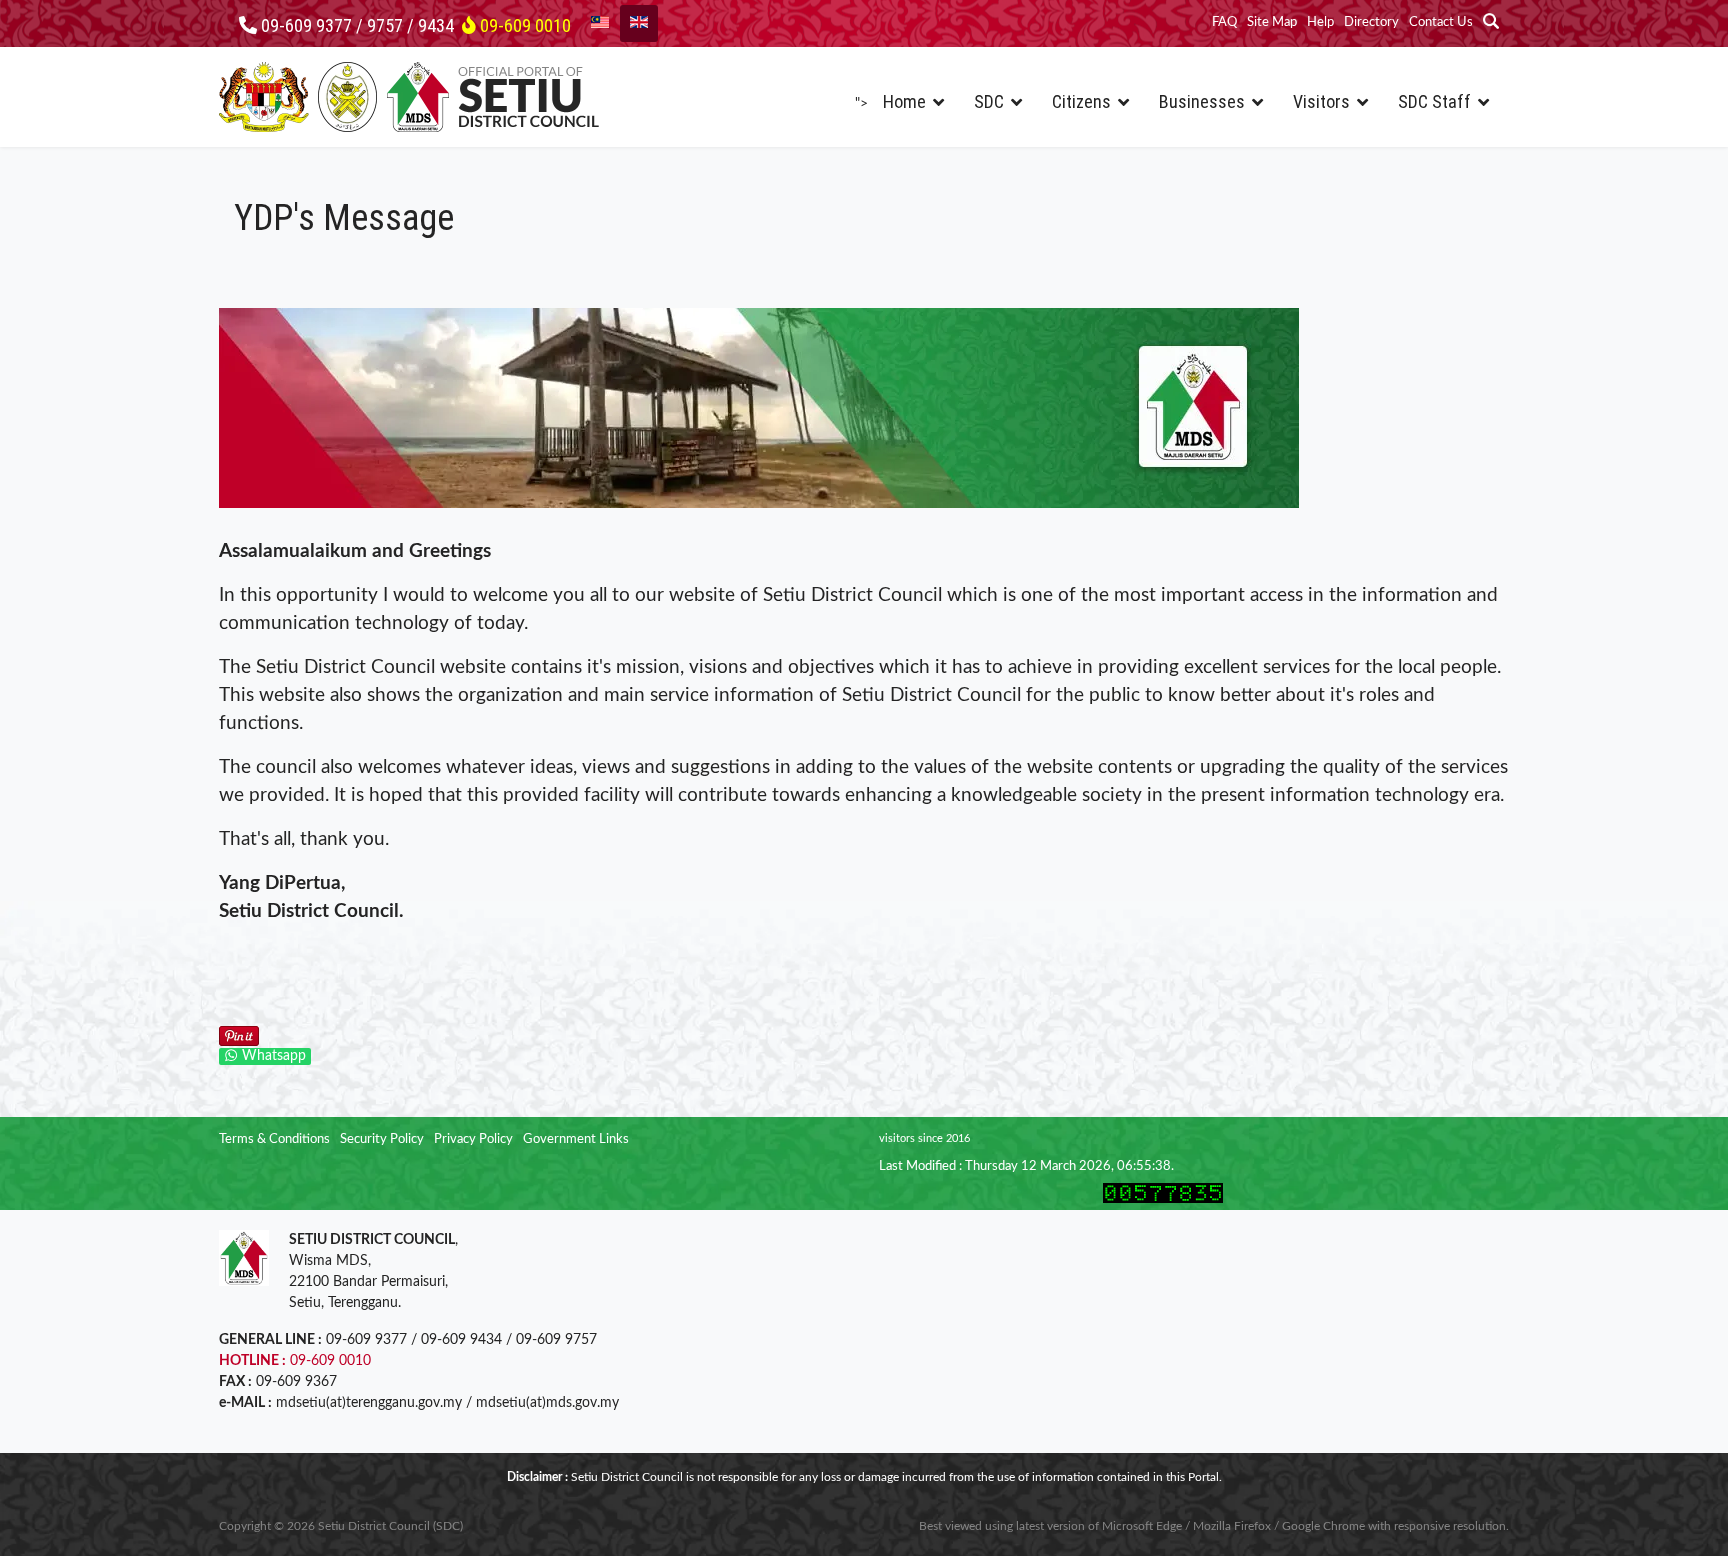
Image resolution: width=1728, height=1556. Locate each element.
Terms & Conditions (274, 1139)
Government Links (576, 1139)
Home (904, 101)
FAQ (1224, 22)
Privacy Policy (473, 1139)
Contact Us (1441, 22)
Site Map (1272, 22)
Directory (1371, 22)
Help (1320, 22)
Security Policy (382, 1139)
